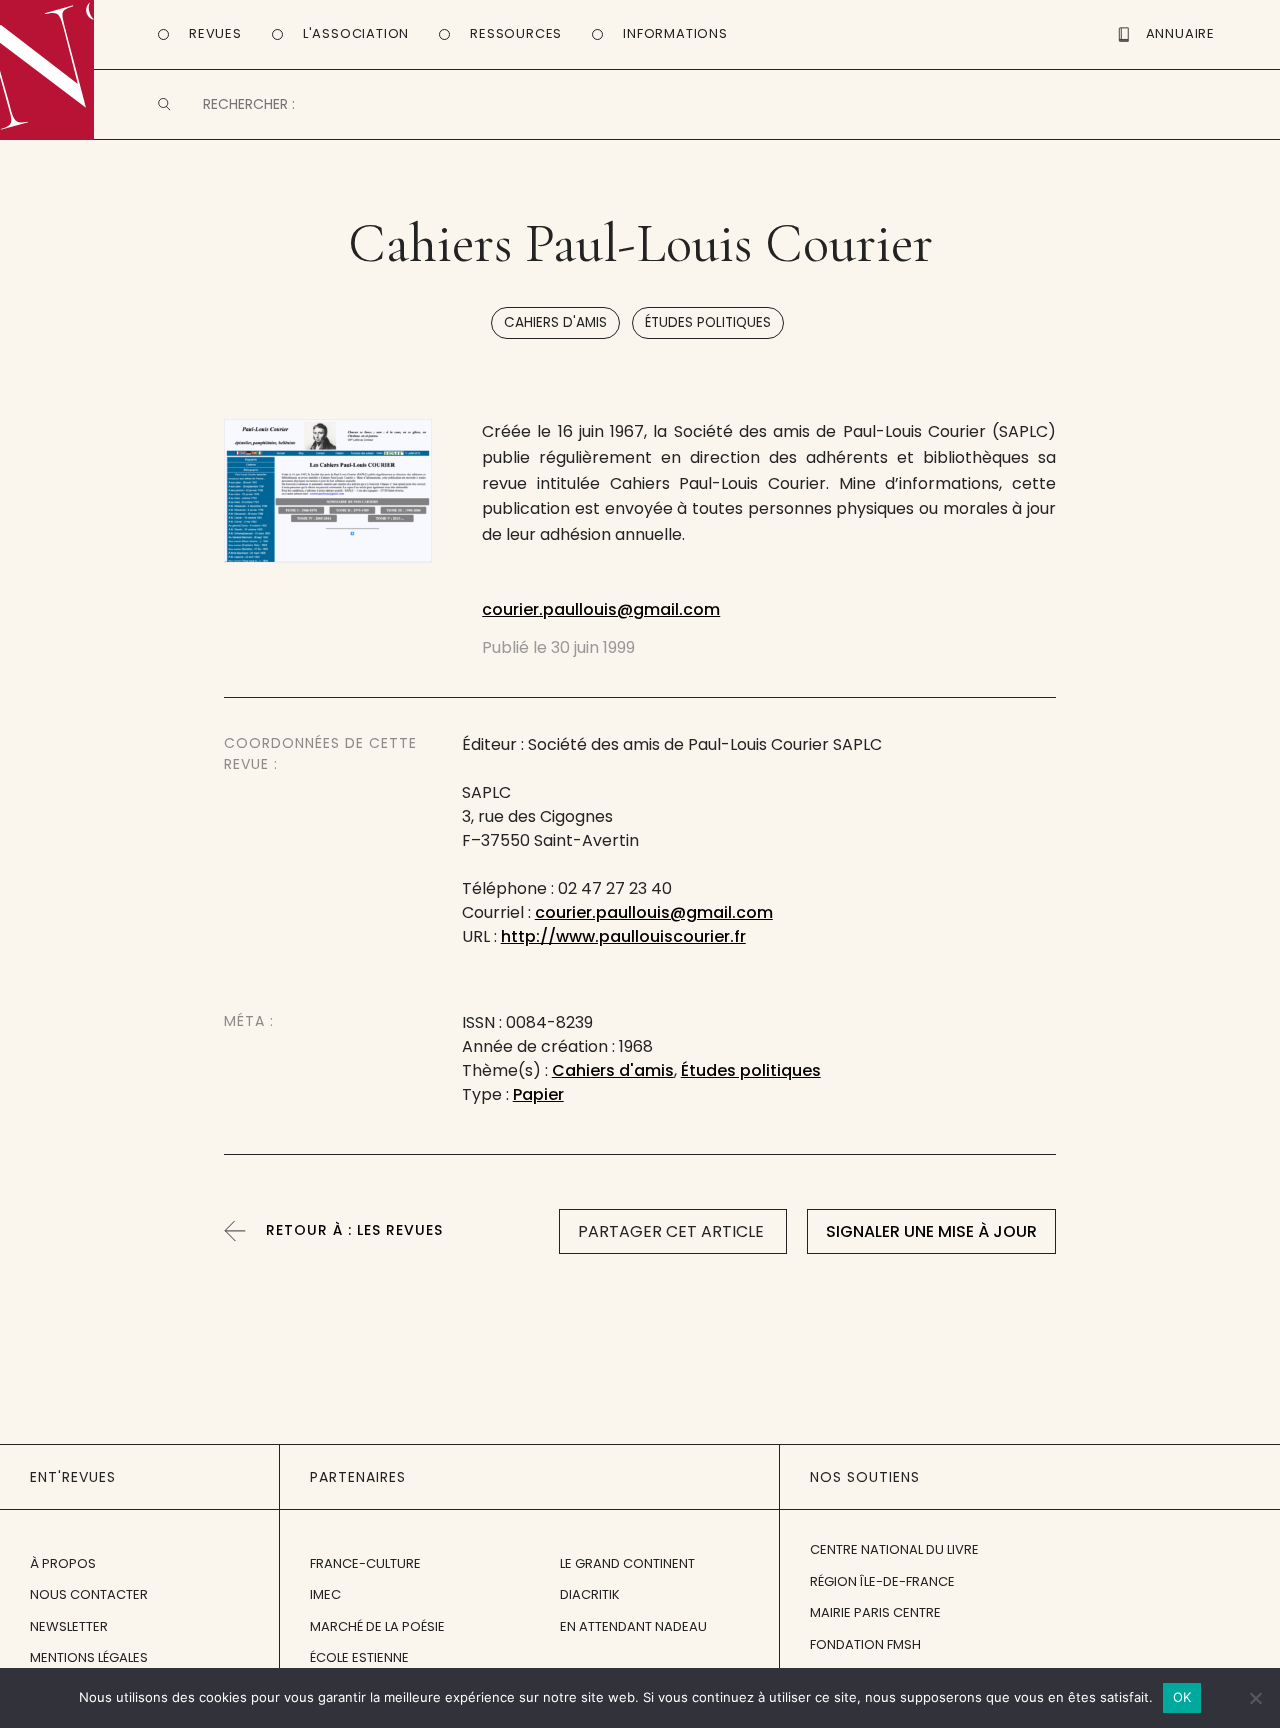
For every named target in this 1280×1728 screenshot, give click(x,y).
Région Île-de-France (882, 1581)
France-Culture (365, 1563)
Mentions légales (89, 1657)
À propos (63, 1563)
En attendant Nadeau (633, 1626)
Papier (538, 1094)
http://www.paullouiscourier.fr (623, 936)
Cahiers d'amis (555, 322)
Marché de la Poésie (377, 1626)
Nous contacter (89, 1594)
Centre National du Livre (894, 1549)
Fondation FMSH (865, 1644)
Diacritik (590, 1594)
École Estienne (359, 1657)
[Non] (1255, 1698)
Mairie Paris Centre (875, 1612)
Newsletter (69, 1626)
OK (1182, 1697)
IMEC (325, 1594)
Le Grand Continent (627, 1563)
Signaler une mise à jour (931, 1231)
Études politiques (708, 322)
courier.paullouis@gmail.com (601, 609)
